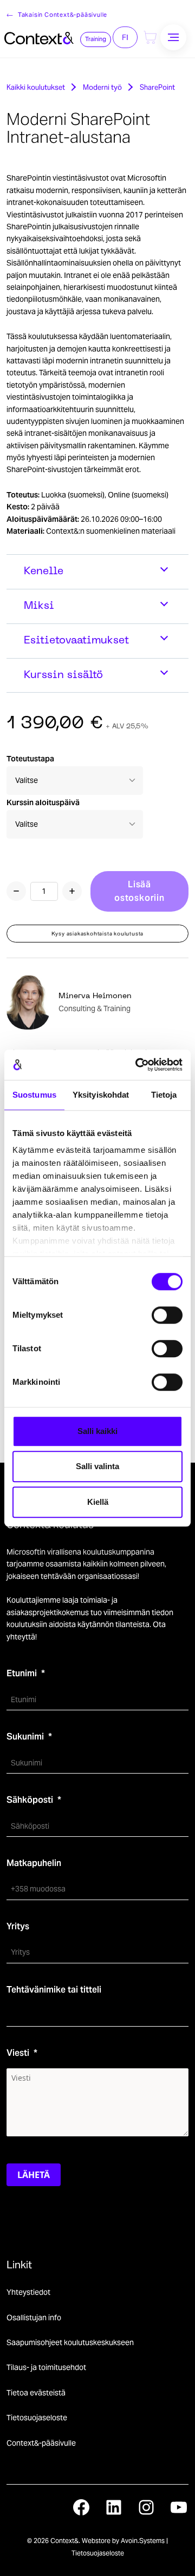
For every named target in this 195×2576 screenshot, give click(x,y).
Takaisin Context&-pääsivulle (63, 15)
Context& (64, 2541)
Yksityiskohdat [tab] (101, 1095)
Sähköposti (30, 1800)
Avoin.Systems (143, 2541)
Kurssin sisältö (63, 675)
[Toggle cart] (150, 37)
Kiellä (98, 1502)
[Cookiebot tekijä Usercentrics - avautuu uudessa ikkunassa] (138, 1065)
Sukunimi (25, 1737)
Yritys (18, 1926)
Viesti (18, 2053)
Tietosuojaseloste (37, 2418)
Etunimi (22, 1673)
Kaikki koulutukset (36, 87)
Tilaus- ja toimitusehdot (46, 2367)
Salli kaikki (97, 1431)
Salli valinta (97, 1466)
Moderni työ (102, 87)
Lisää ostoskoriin (139, 891)
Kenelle (44, 572)
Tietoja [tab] (164, 1095)
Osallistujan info (34, 2318)
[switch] (167, 1315)
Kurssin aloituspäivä (43, 802)
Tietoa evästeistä (36, 2393)
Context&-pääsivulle (41, 2443)
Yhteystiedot (28, 2292)
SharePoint (157, 87)
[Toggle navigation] (173, 37)
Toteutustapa (30, 759)
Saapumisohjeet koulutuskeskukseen (70, 2342)
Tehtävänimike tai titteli (54, 1990)
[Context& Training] (39, 37)
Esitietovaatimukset (76, 641)
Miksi (39, 606)
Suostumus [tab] (34, 1095)
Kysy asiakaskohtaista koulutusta (98, 934)
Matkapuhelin (34, 1863)
